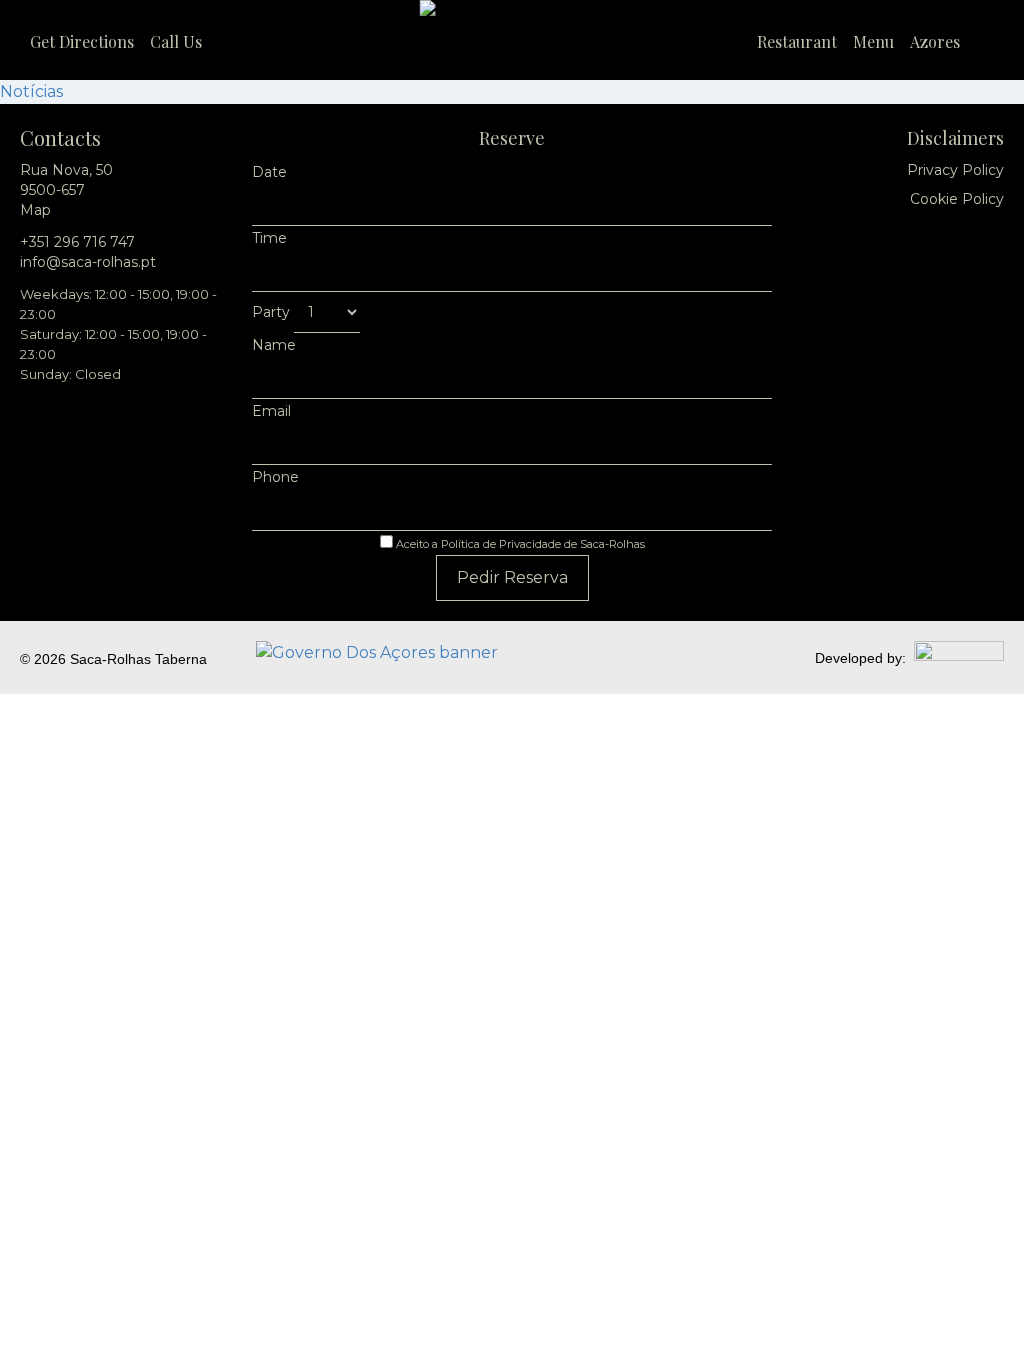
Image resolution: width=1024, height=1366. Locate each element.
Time (269, 238)
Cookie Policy (957, 199)
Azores (935, 41)
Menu (873, 41)
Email (271, 411)
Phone (275, 477)
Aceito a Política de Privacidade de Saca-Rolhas (519, 544)
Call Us (176, 41)
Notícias (31, 91)
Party (273, 312)
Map (35, 210)
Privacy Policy (955, 170)
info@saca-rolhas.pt (88, 262)
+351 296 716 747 (77, 242)
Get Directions (82, 41)
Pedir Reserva (512, 577)
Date (269, 172)
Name (274, 345)
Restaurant (797, 41)
